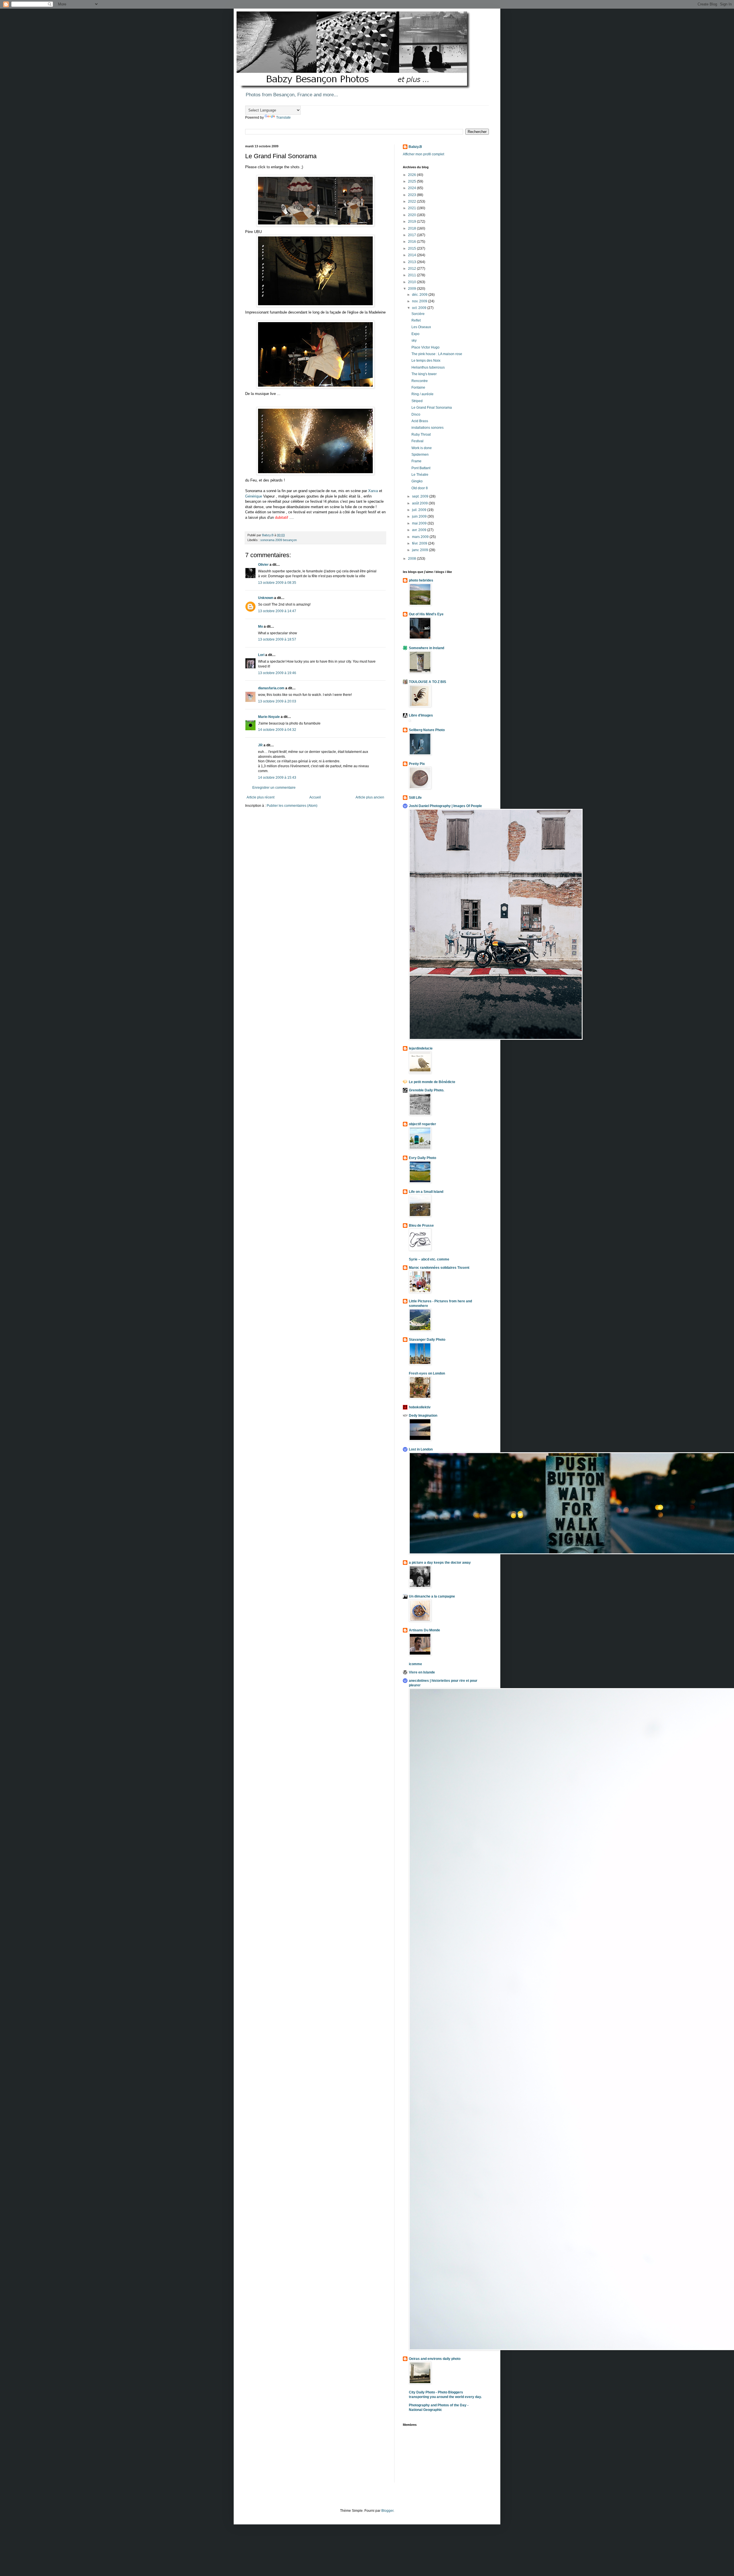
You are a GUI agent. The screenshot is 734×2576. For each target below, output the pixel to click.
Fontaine (418, 387)
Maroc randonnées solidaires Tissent (439, 1268)
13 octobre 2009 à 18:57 (277, 639)
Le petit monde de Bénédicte (432, 1082)
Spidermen (420, 455)
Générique (254, 496)
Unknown (266, 598)
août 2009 (420, 503)
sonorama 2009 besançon (279, 540)
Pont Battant (421, 468)
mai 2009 (420, 523)
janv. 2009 (420, 550)
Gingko (417, 481)
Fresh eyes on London (427, 1373)
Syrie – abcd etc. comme (429, 1259)
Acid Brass (420, 421)
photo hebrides (421, 580)
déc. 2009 (420, 295)
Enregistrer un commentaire (274, 788)
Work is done (422, 448)
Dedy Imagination (423, 1416)
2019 (412, 222)
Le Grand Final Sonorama (432, 408)
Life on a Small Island (426, 1192)
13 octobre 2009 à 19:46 (277, 673)
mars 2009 (421, 537)
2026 (412, 175)
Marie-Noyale (269, 717)
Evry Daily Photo (422, 1158)
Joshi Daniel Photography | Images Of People (445, 806)
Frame (416, 461)
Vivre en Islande (422, 1672)
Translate (283, 118)
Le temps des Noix (426, 361)
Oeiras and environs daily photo (435, 2359)
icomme (415, 1664)
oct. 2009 (420, 308)
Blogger (387, 2511)
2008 (412, 559)
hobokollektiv (420, 1407)
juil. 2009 (420, 510)
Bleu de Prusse (421, 1226)
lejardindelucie (421, 1048)
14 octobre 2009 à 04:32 (277, 730)
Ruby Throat (421, 434)
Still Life (415, 798)
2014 (412, 255)
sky (414, 340)
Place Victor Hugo (425, 347)
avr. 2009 (420, 530)
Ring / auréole (422, 394)
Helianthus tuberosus (428, 367)
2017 (412, 235)
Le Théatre (420, 475)
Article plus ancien (370, 797)
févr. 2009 (420, 543)
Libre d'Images (421, 715)
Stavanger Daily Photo (427, 1340)
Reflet (416, 320)
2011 (412, 275)
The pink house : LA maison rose (437, 354)
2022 (412, 201)
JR (260, 745)
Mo (260, 627)
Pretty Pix (417, 764)
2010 (412, 282)
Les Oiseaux (421, 327)
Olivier (263, 565)
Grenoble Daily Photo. (426, 1090)
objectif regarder (422, 1124)
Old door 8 (420, 488)
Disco (416, 414)
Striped (417, 401)
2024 (412, 188)
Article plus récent (260, 797)
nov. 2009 (420, 301)
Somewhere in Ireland (426, 648)
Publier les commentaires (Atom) (292, 806)
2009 (412, 289)
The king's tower (424, 374)
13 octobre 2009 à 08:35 (277, 583)
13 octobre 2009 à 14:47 (277, 611)
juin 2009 (420, 516)
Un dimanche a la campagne (432, 1596)
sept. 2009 (421, 496)
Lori (261, 655)
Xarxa (373, 491)
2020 (412, 215)
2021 (412, 208)
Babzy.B (415, 147)
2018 (412, 228)
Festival (417, 441)
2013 (412, 262)
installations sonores (427, 428)
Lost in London (421, 1449)
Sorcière (418, 314)
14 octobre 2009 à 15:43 (277, 778)
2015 (412, 248)
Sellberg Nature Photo (427, 730)
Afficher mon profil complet (423, 154)
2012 (412, 269)
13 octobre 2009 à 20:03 (277, 701)
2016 (412, 242)
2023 (412, 195)
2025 (412, 181)
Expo (415, 334)
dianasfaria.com (271, 688)
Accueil (315, 797)
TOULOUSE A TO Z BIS (427, 682)
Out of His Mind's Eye (426, 614)
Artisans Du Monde (424, 1630)
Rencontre (420, 381)
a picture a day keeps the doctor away (440, 1563)
